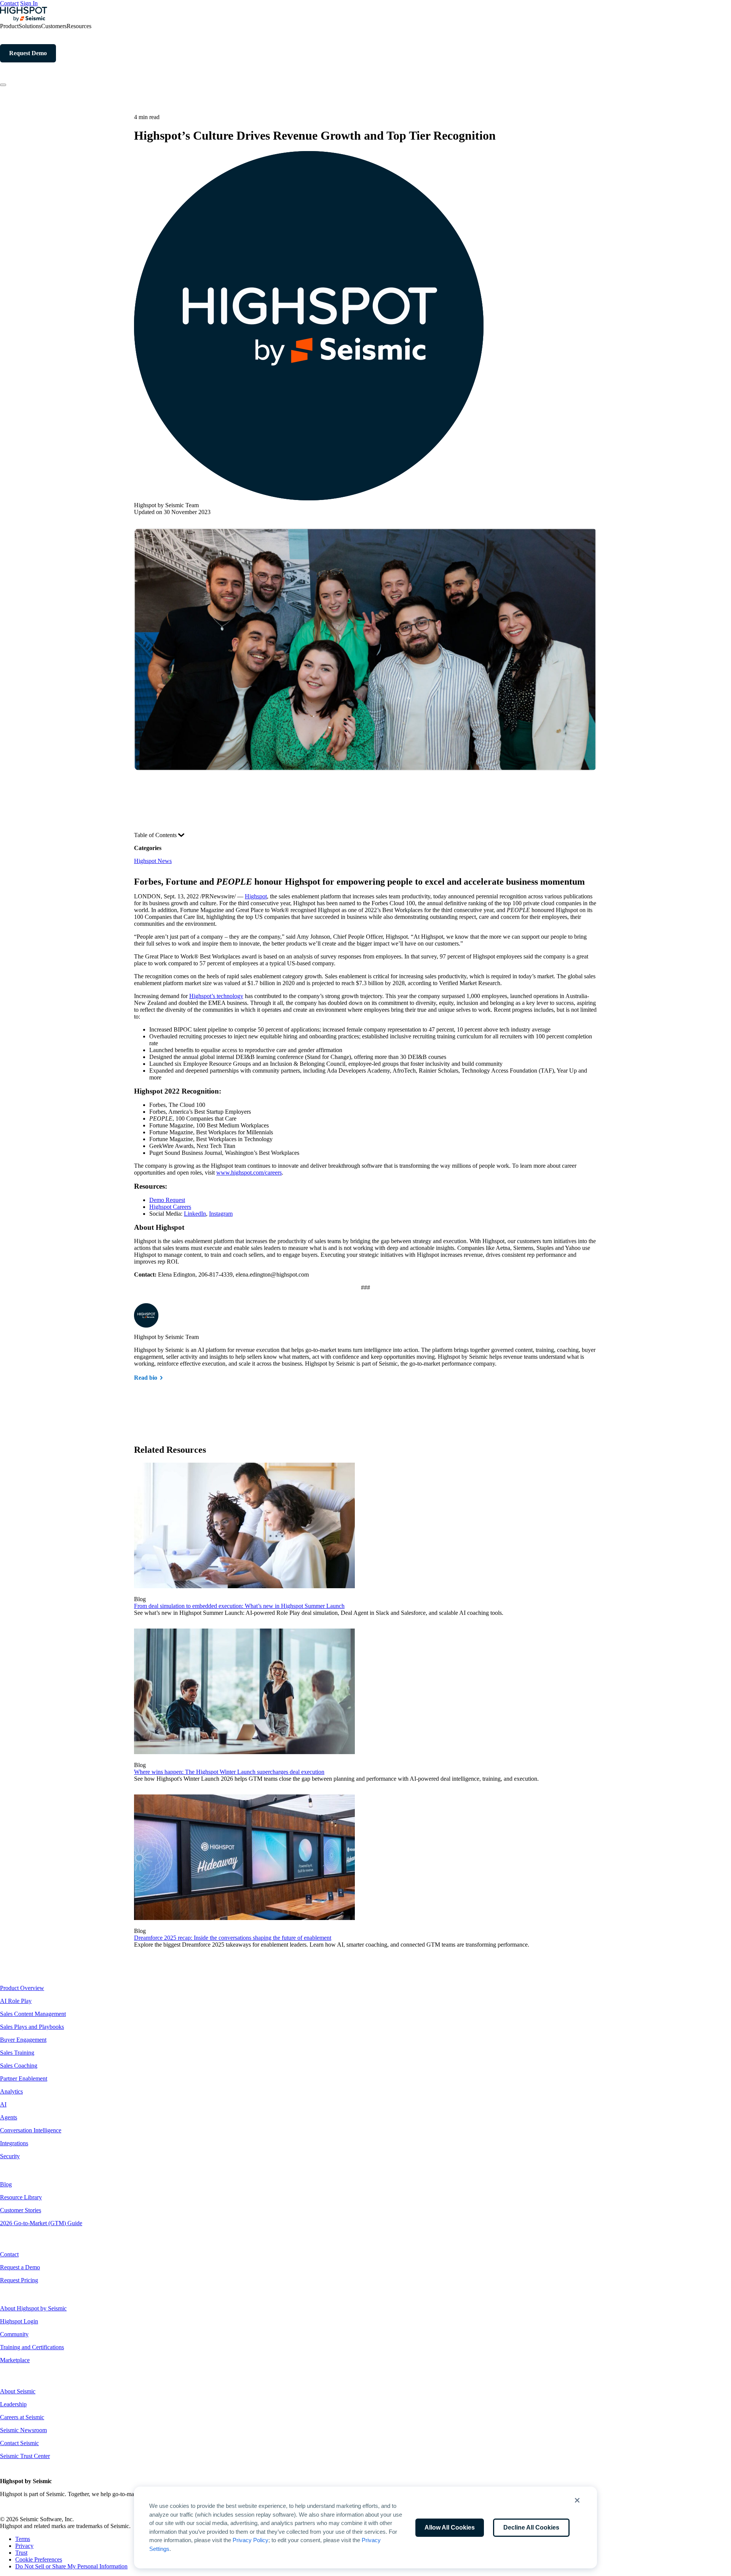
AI (3, 2104)
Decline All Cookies (531, 2527)
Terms (23, 2539)
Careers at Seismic (22, 2417)
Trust (21, 2553)
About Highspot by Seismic (33, 2308)
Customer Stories (21, 2210)
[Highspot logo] (24, 19)
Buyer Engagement (23, 2040)
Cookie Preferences (39, 2559)
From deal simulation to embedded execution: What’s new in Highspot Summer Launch (239, 1606)
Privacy (24, 2546)
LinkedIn (195, 1214)
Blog (6, 2184)
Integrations (14, 2143)
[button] (577, 2500)
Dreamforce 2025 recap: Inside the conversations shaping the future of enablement (233, 1938)
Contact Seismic (19, 2443)
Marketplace (15, 2360)
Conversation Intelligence (31, 2130)
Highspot (256, 896)
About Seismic (18, 2391)
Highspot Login (19, 2321)
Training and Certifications (32, 2347)
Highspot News (153, 861)
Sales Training (17, 2053)
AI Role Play (16, 2001)
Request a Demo (20, 2267)
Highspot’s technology (216, 996)
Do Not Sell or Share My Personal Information (71, 2566)
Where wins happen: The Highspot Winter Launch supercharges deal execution (229, 1772)
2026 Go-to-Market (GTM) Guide (41, 2223)
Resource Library (21, 2197)
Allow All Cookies (450, 2527)
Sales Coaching (19, 2066)
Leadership (13, 2404)
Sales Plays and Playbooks (32, 2027)
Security (10, 2156)
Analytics (11, 2091)
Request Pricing (19, 2280)
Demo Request (167, 1200)
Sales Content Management (33, 2014)
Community (14, 2334)
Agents (9, 2117)
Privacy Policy (251, 2540)
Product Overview (22, 1988)
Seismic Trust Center (25, 2456)
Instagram (221, 1214)
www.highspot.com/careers (249, 1173)
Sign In (29, 3)
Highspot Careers (170, 1207)
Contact (9, 3)
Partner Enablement (24, 2078)
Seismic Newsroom (23, 2430)
